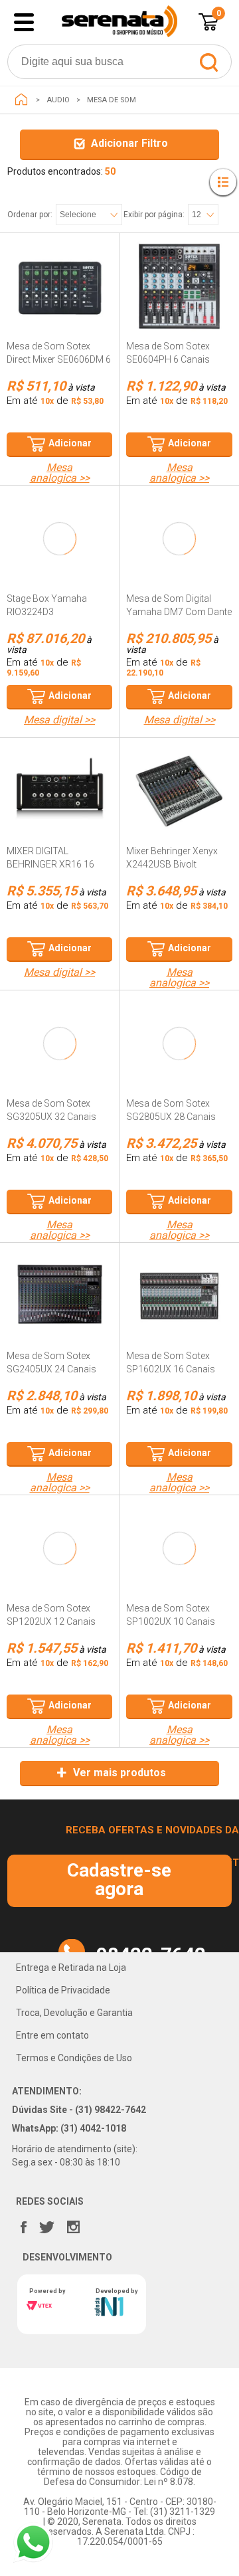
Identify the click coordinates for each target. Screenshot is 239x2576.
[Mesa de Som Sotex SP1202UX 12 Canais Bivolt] (60, 1565)
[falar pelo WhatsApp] (33, 2542)
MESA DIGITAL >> (59, 720)
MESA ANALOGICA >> (60, 473)
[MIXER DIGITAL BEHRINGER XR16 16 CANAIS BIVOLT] (60, 808)
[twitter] (46, 2224)
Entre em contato (52, 2035)
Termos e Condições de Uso (74, 2058)
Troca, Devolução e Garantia (74, 2013)
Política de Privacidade (63, 1990)
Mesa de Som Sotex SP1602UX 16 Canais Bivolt (171, 1369)
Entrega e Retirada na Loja (71, 1968)
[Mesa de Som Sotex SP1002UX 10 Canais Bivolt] (179, 1565)
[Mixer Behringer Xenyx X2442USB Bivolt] (179, 808)
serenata (21, 100)
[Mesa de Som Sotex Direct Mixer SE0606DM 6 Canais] (60, 303)
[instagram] (73, 2224)
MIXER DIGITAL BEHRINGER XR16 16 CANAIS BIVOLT (50, 864)
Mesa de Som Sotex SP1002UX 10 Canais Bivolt (171, 1621)
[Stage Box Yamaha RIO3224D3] (60, 555)
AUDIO (58, 100)
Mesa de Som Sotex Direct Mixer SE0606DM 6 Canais (59, 359)
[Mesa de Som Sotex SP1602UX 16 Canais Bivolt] (179, 1313)
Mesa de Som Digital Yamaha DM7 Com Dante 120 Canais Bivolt (179, 612)
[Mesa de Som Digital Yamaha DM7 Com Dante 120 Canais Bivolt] (179, 555)
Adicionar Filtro (129, 143)
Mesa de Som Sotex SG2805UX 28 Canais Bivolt (171, 1117)
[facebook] (23, 2224)
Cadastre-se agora (119, 1880)
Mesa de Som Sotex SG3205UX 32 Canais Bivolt (51, 1117)
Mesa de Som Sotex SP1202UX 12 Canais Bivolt (51, 1621)
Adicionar (70, 443)
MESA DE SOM (112, 100)
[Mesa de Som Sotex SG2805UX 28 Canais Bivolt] (179, 1060)
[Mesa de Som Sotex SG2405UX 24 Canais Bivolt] (60, 1313)
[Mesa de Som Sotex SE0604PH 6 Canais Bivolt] (179, 303)
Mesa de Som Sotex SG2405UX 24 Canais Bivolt (51, 1369)
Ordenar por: (30, 215)
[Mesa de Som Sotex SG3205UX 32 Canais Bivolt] (60, 1060)
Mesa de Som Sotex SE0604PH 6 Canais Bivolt (168, 359)
